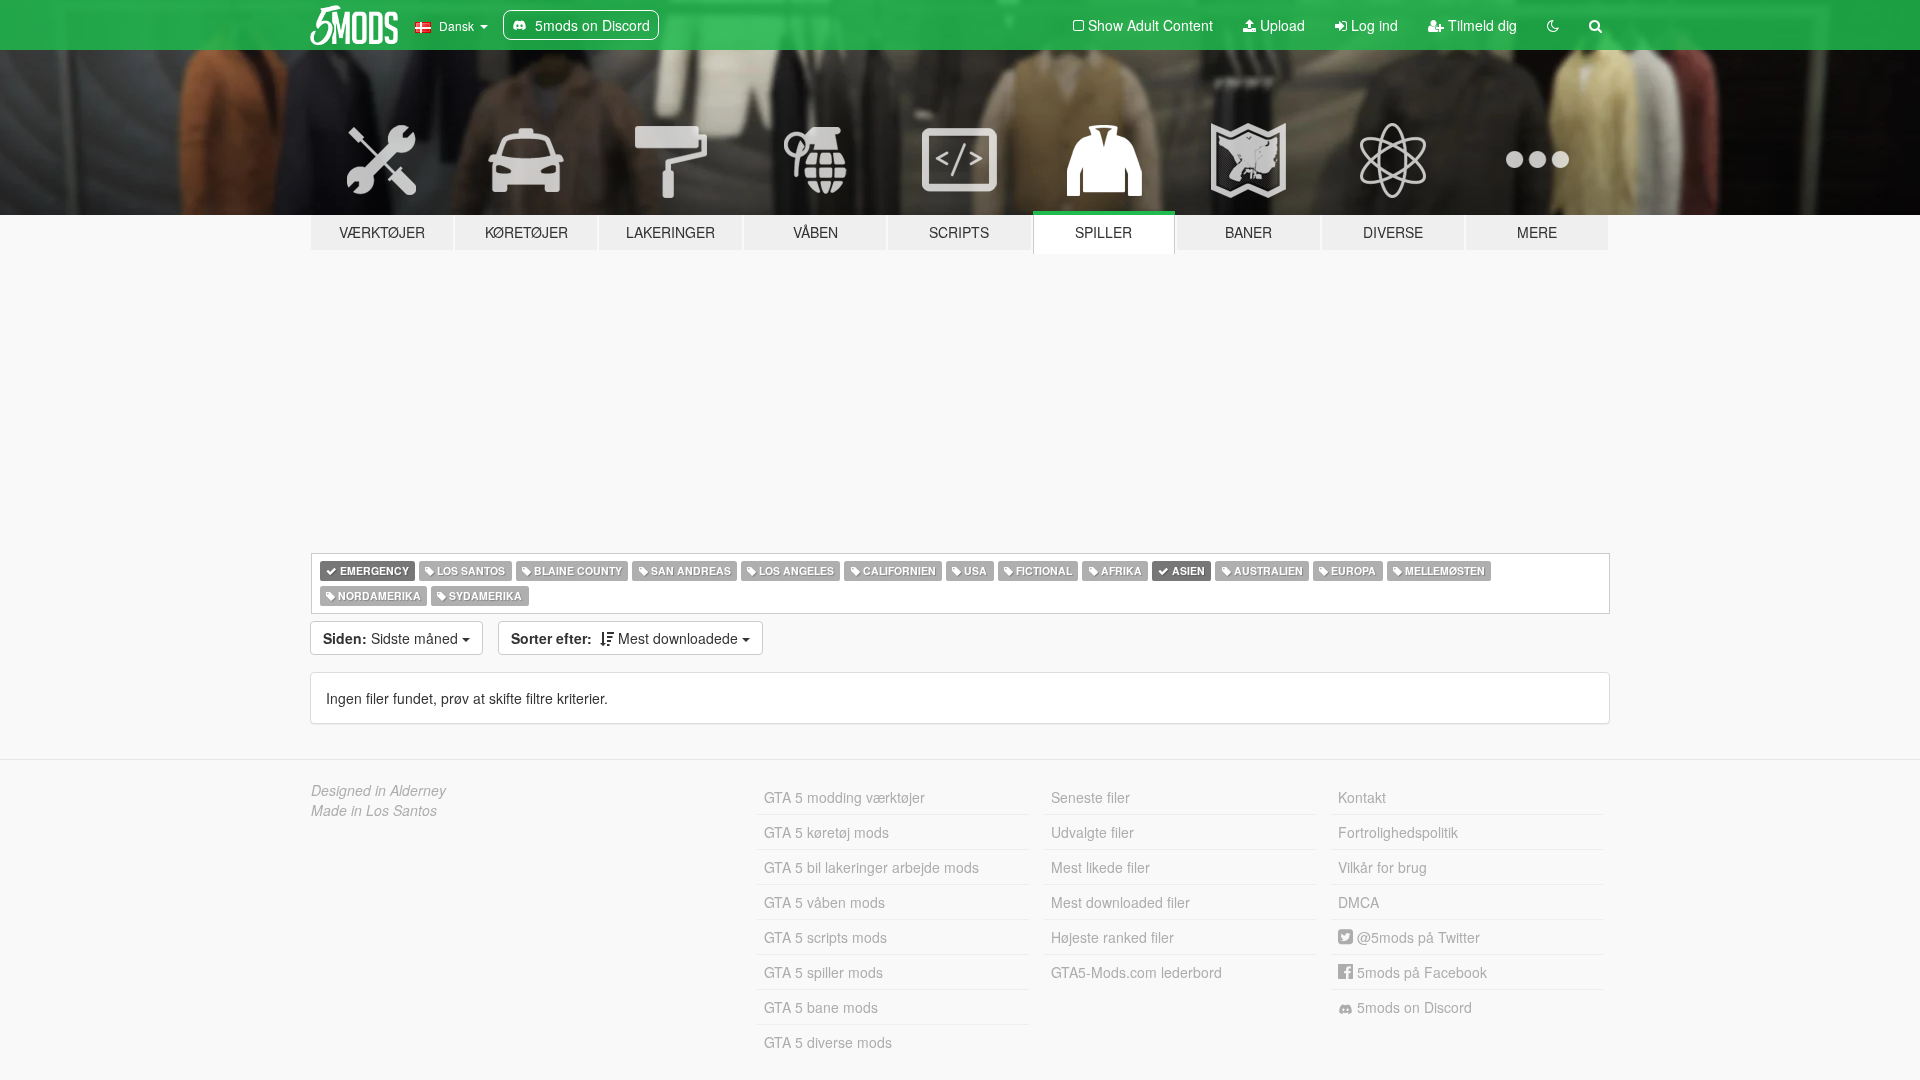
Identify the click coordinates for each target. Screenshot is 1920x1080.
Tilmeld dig (1480, 25)
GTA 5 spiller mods (823, 972)
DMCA (1358, 902)
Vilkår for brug (1382, 867)
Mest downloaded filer (1120, 902)
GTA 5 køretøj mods (826, 832)
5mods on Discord (1412, 1007)
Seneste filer (1090, 797)
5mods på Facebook (1420, 972)
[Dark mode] (1553, 25)
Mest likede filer (1100, 867)
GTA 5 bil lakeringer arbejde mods (871, 867)
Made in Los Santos (374, 810)
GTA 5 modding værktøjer (844, 797)
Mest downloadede (626, 638)
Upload (1280, 25)
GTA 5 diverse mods (828, 1042)
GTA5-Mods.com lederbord (1136, 972)
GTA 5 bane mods (821, 1007)
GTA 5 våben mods (824, 902)
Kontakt (1362, 797)
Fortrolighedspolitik (1398, 832)
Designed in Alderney (378, 790)
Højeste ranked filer (1112, 937)
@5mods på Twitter (1416, 937)
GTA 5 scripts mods (825, 937)
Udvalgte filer (1092, 832)
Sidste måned (392, 638)
